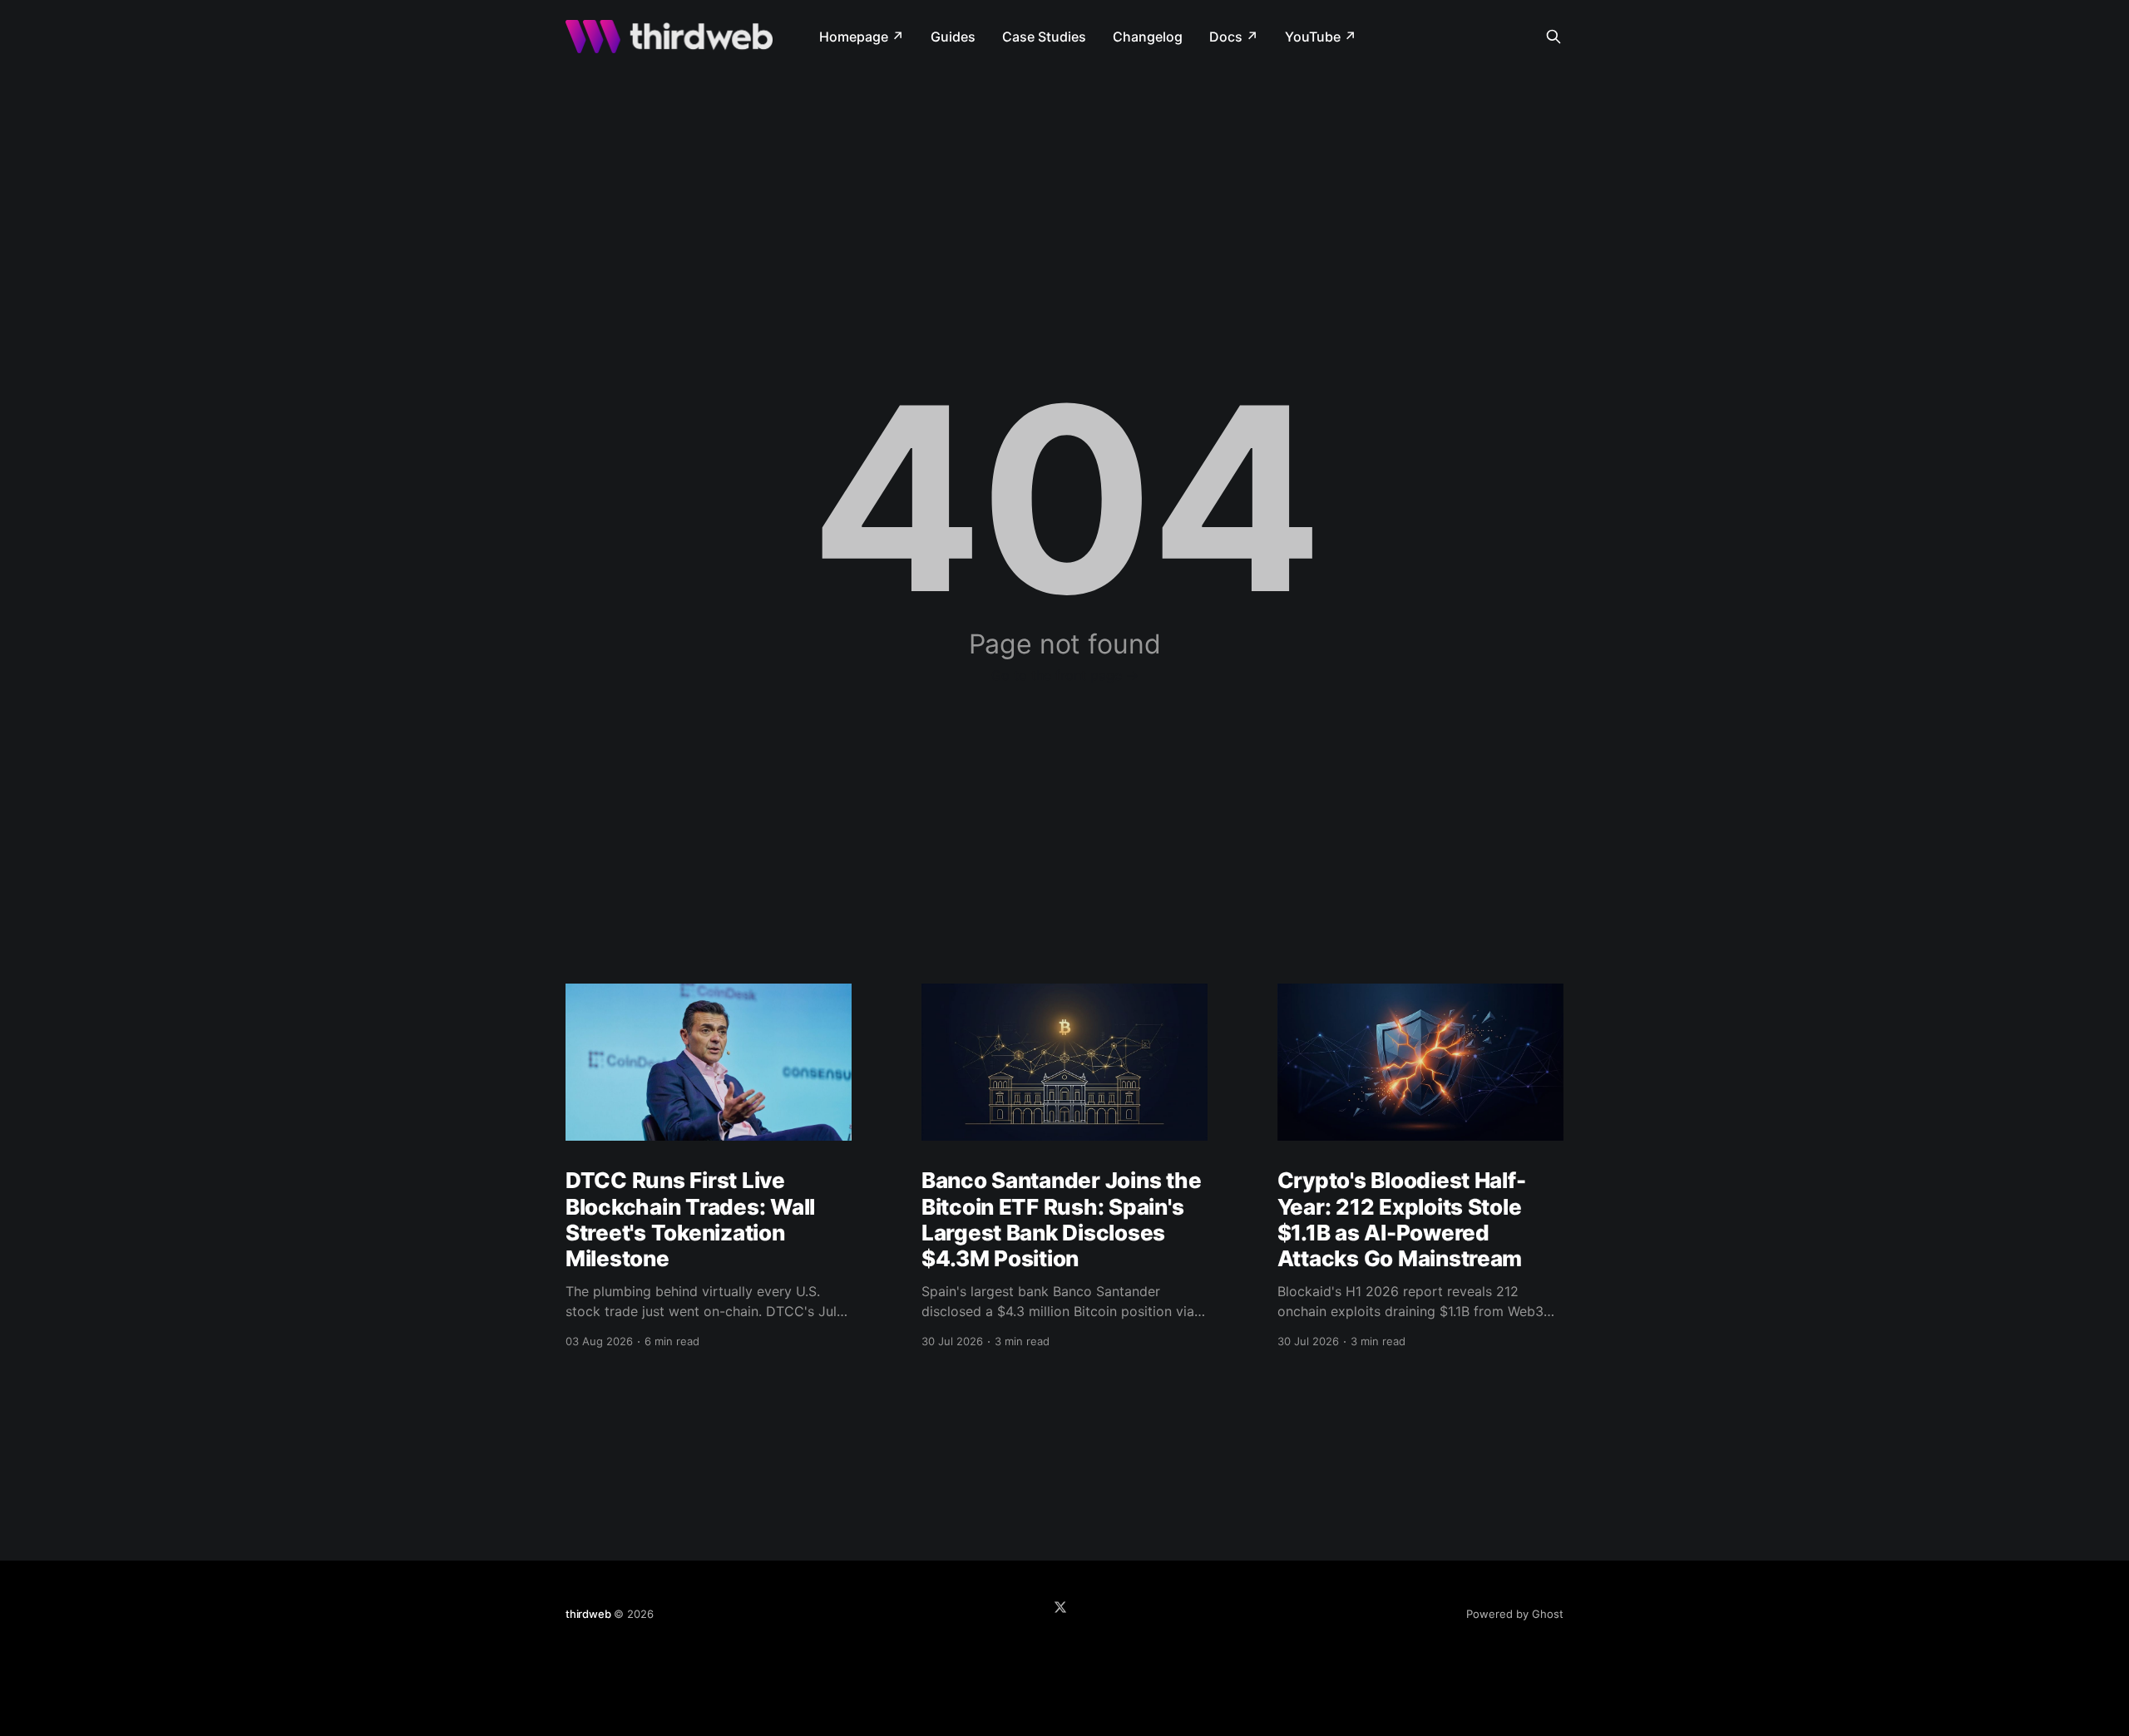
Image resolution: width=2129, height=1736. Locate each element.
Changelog (1148, 37)
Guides (953, 37)
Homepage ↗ (862, 37)
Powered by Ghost (1515, 1614)
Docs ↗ (1234, 37)
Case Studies (1044, 37)
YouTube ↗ (1321, 37)
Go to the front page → (1065, 675)
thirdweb (588, 1614)
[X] (1060, 1607)
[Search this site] (1554, 37)
